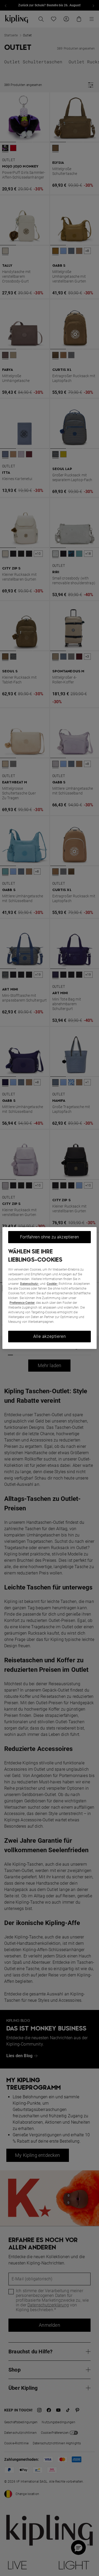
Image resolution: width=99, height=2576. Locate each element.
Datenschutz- (30, 1284)
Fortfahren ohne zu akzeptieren (49, 1237)
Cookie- (52, 1284)
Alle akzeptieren (50, 1336)
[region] (49, 1288)
